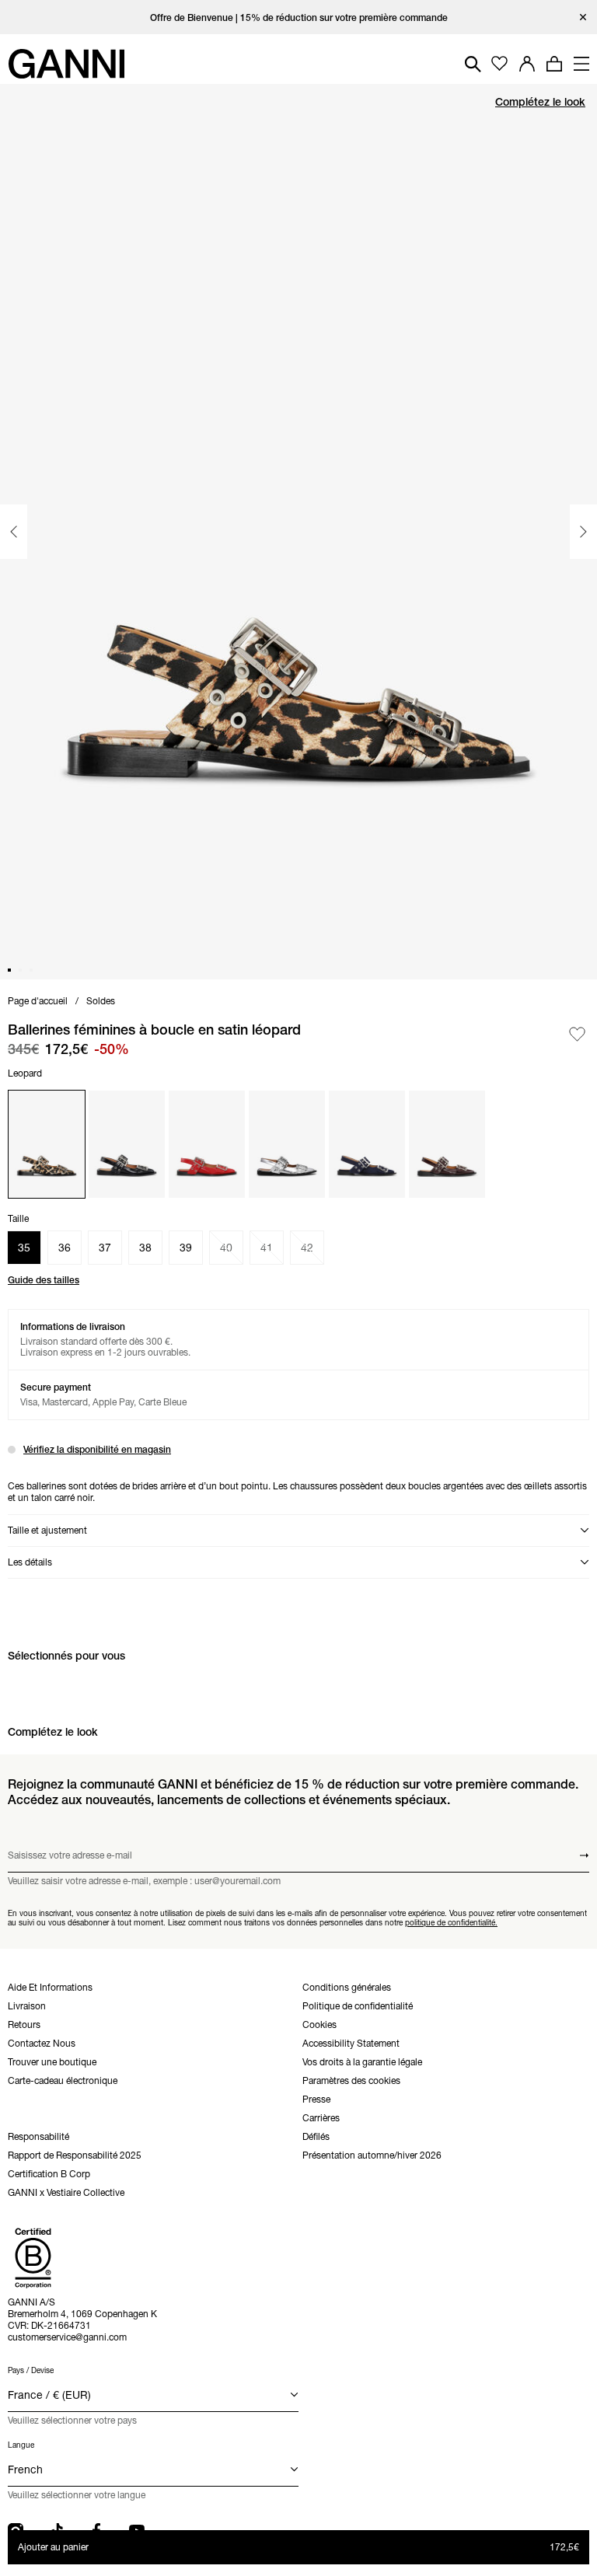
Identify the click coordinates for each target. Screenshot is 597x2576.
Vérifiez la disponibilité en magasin (97, 1449)
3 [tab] (31, 970)
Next (583, 532)
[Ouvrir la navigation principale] (581, 64)
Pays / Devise (31, 2370)
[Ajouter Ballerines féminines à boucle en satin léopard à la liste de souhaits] (577, 1034)
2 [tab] (20, 970)
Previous (14, 532)
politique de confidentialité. (451, 1922)
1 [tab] (9, 970)
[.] (299, 17)
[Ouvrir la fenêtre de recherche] (473, 64)
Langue (21, 2445)
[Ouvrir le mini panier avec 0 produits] (554, 64)
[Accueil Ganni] (66, 64)
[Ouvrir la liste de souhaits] (499, 64)
